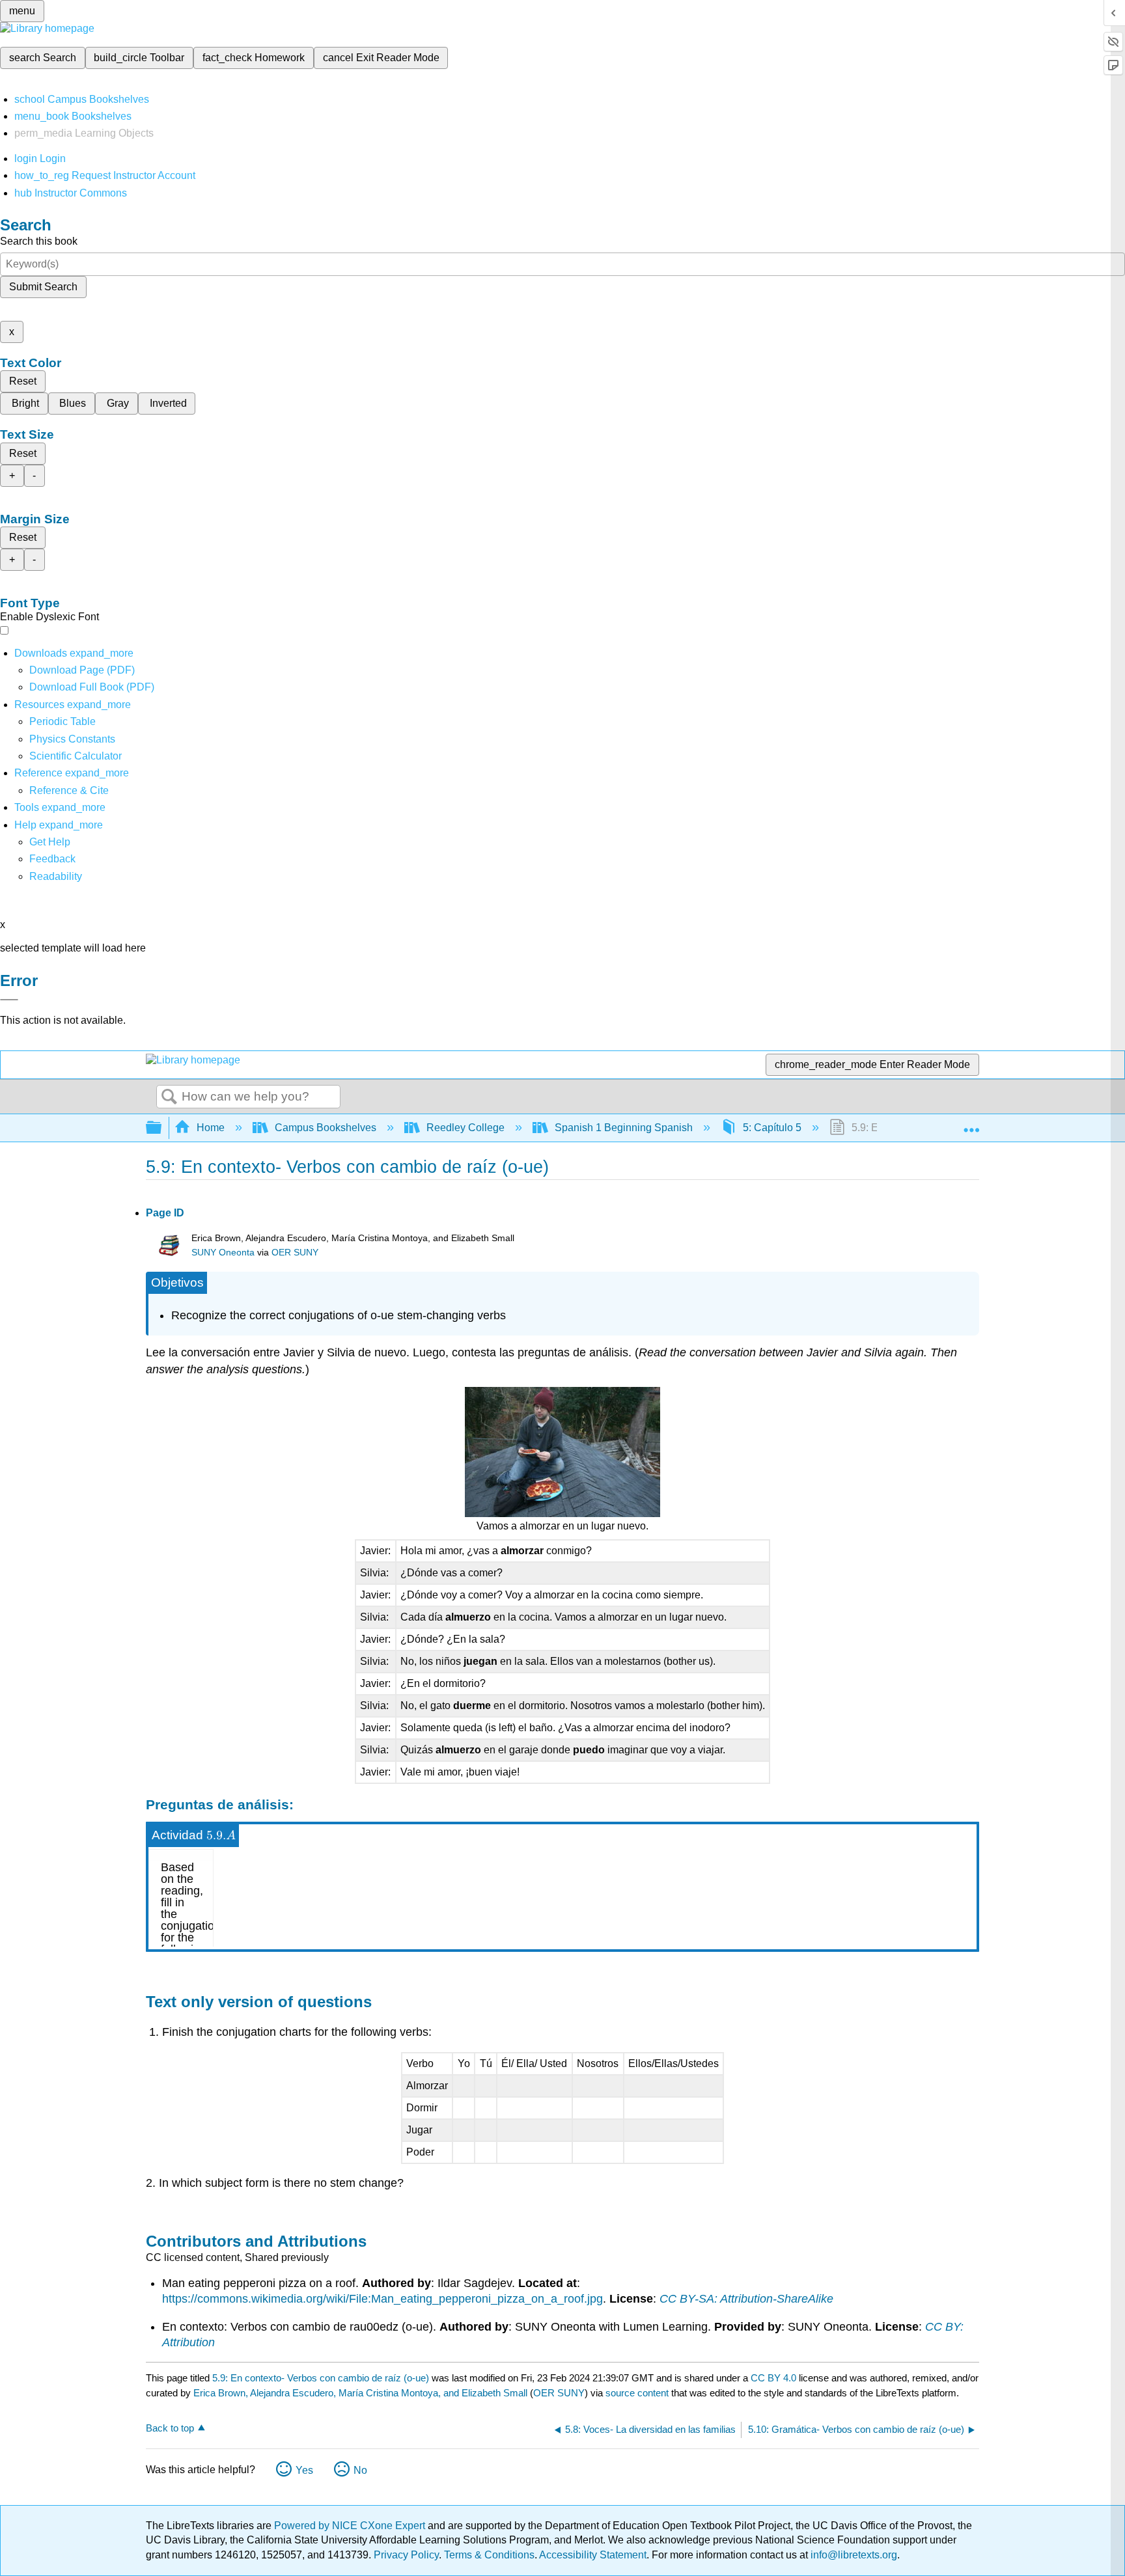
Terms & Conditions (489, 2555)
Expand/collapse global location (971, 1124)
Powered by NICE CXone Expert (351, 2526)
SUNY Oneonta (223, 1253)
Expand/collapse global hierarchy (162, 1128)
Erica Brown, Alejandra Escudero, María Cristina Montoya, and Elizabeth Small (360, 2393)
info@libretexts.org (853, 2555)
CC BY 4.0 (773, 2378)
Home (211, 1128)
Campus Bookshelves (326, 1128)
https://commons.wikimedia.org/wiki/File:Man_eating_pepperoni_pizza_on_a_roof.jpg (382, 2299)
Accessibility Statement (593, 2555)
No (360, 2470)
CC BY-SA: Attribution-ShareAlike (746, 2299)
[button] (52, 859)
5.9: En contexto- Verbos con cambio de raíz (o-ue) (321, 2378)
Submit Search (43, 287)
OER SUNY (295, 1253)
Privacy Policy (406, 2555)
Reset (23, 381)
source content (637, 2393)
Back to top (170, 2428)
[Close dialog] (9, 1000)
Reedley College (465, 1128)
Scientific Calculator (76, 756)
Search (169, 1097)
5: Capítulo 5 (772, 1128)
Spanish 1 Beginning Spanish (624, 1128)
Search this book (39, 241)
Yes (304, 2470)
